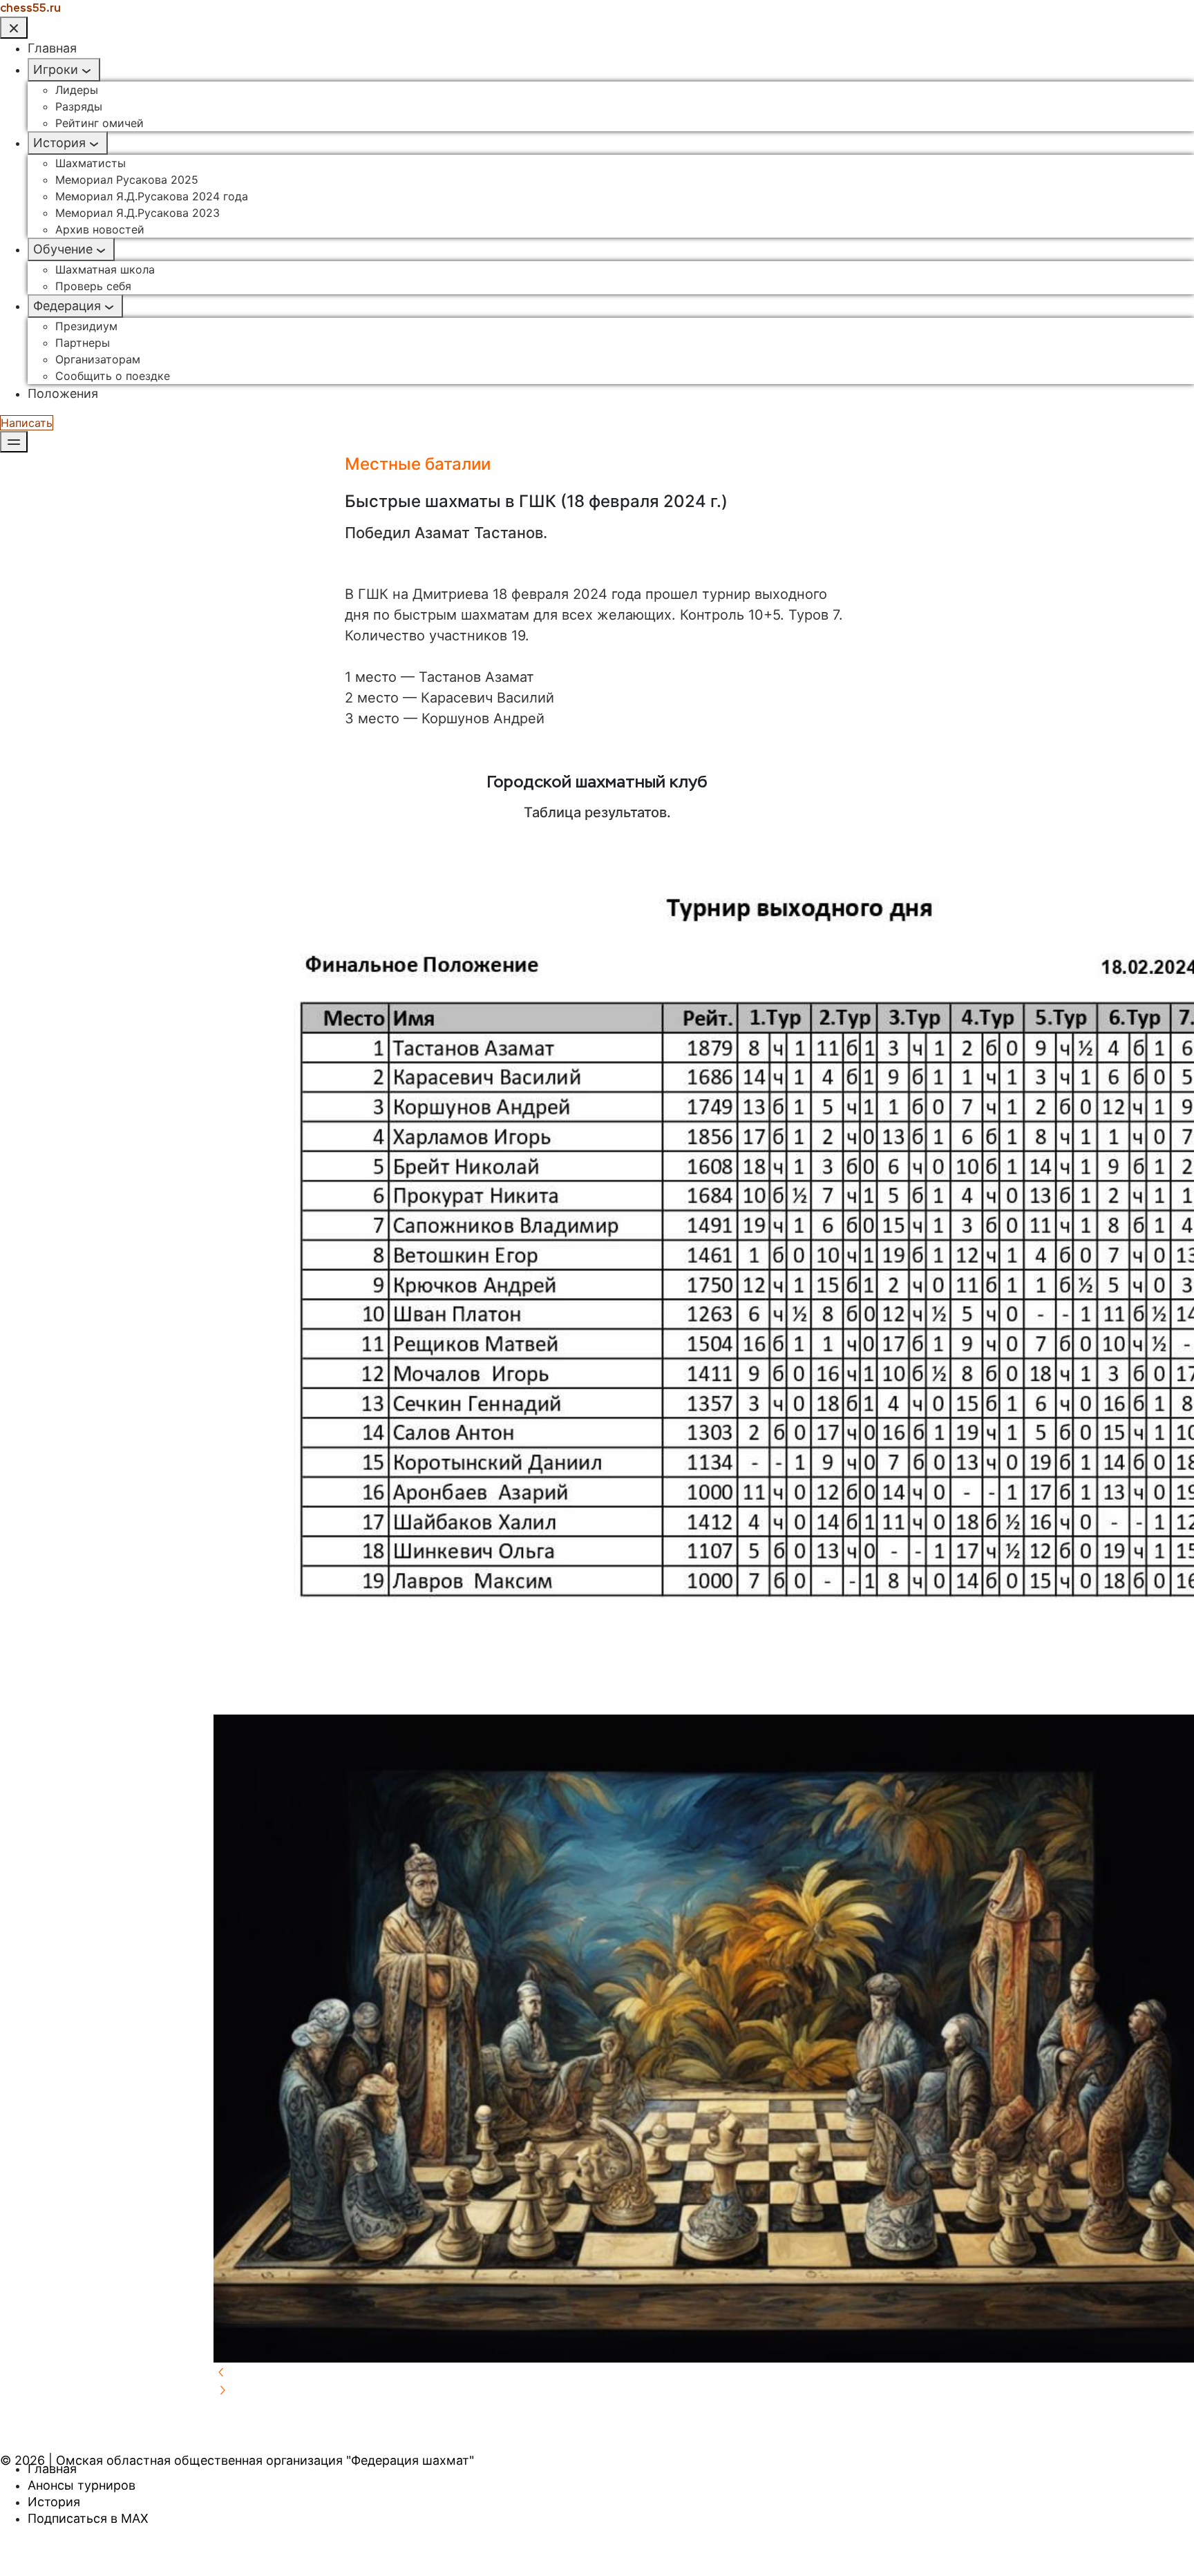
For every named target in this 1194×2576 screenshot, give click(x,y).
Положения (63, 393)
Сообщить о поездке (113, 376)
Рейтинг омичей (99, 123)
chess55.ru (30, 8)
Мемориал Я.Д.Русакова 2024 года (152, 196)
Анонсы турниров (82, 2485)
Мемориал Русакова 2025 (127, 180)
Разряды (79, 106)
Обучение (63, 249)
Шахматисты (91, 163)
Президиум (86, 326)
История (59, 143)
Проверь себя (93, 286)
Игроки (56, 69)
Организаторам (98, 359)
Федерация (67, 306)
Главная (52, 48)
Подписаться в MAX (88, 2518)
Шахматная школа (105, 269)
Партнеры (83, 343)
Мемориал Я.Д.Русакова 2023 (138, 213)
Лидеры (77, 90)
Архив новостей (100, 229)
